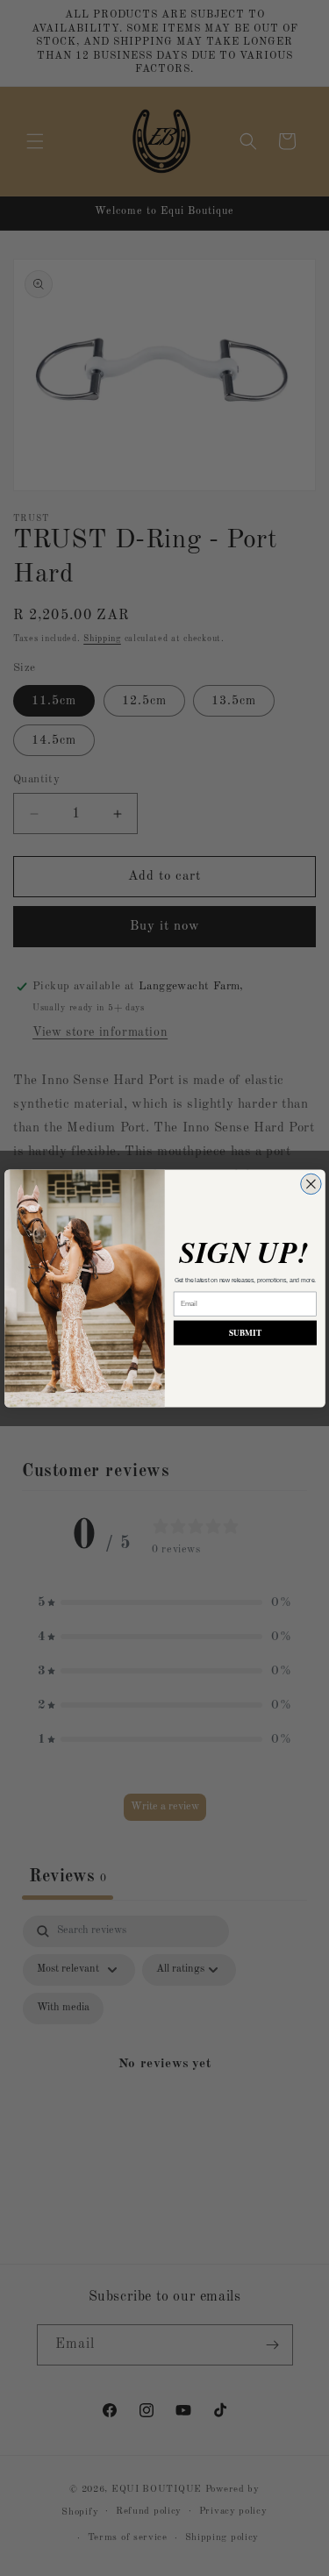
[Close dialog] (310, 1184)
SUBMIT (245, 1332)
